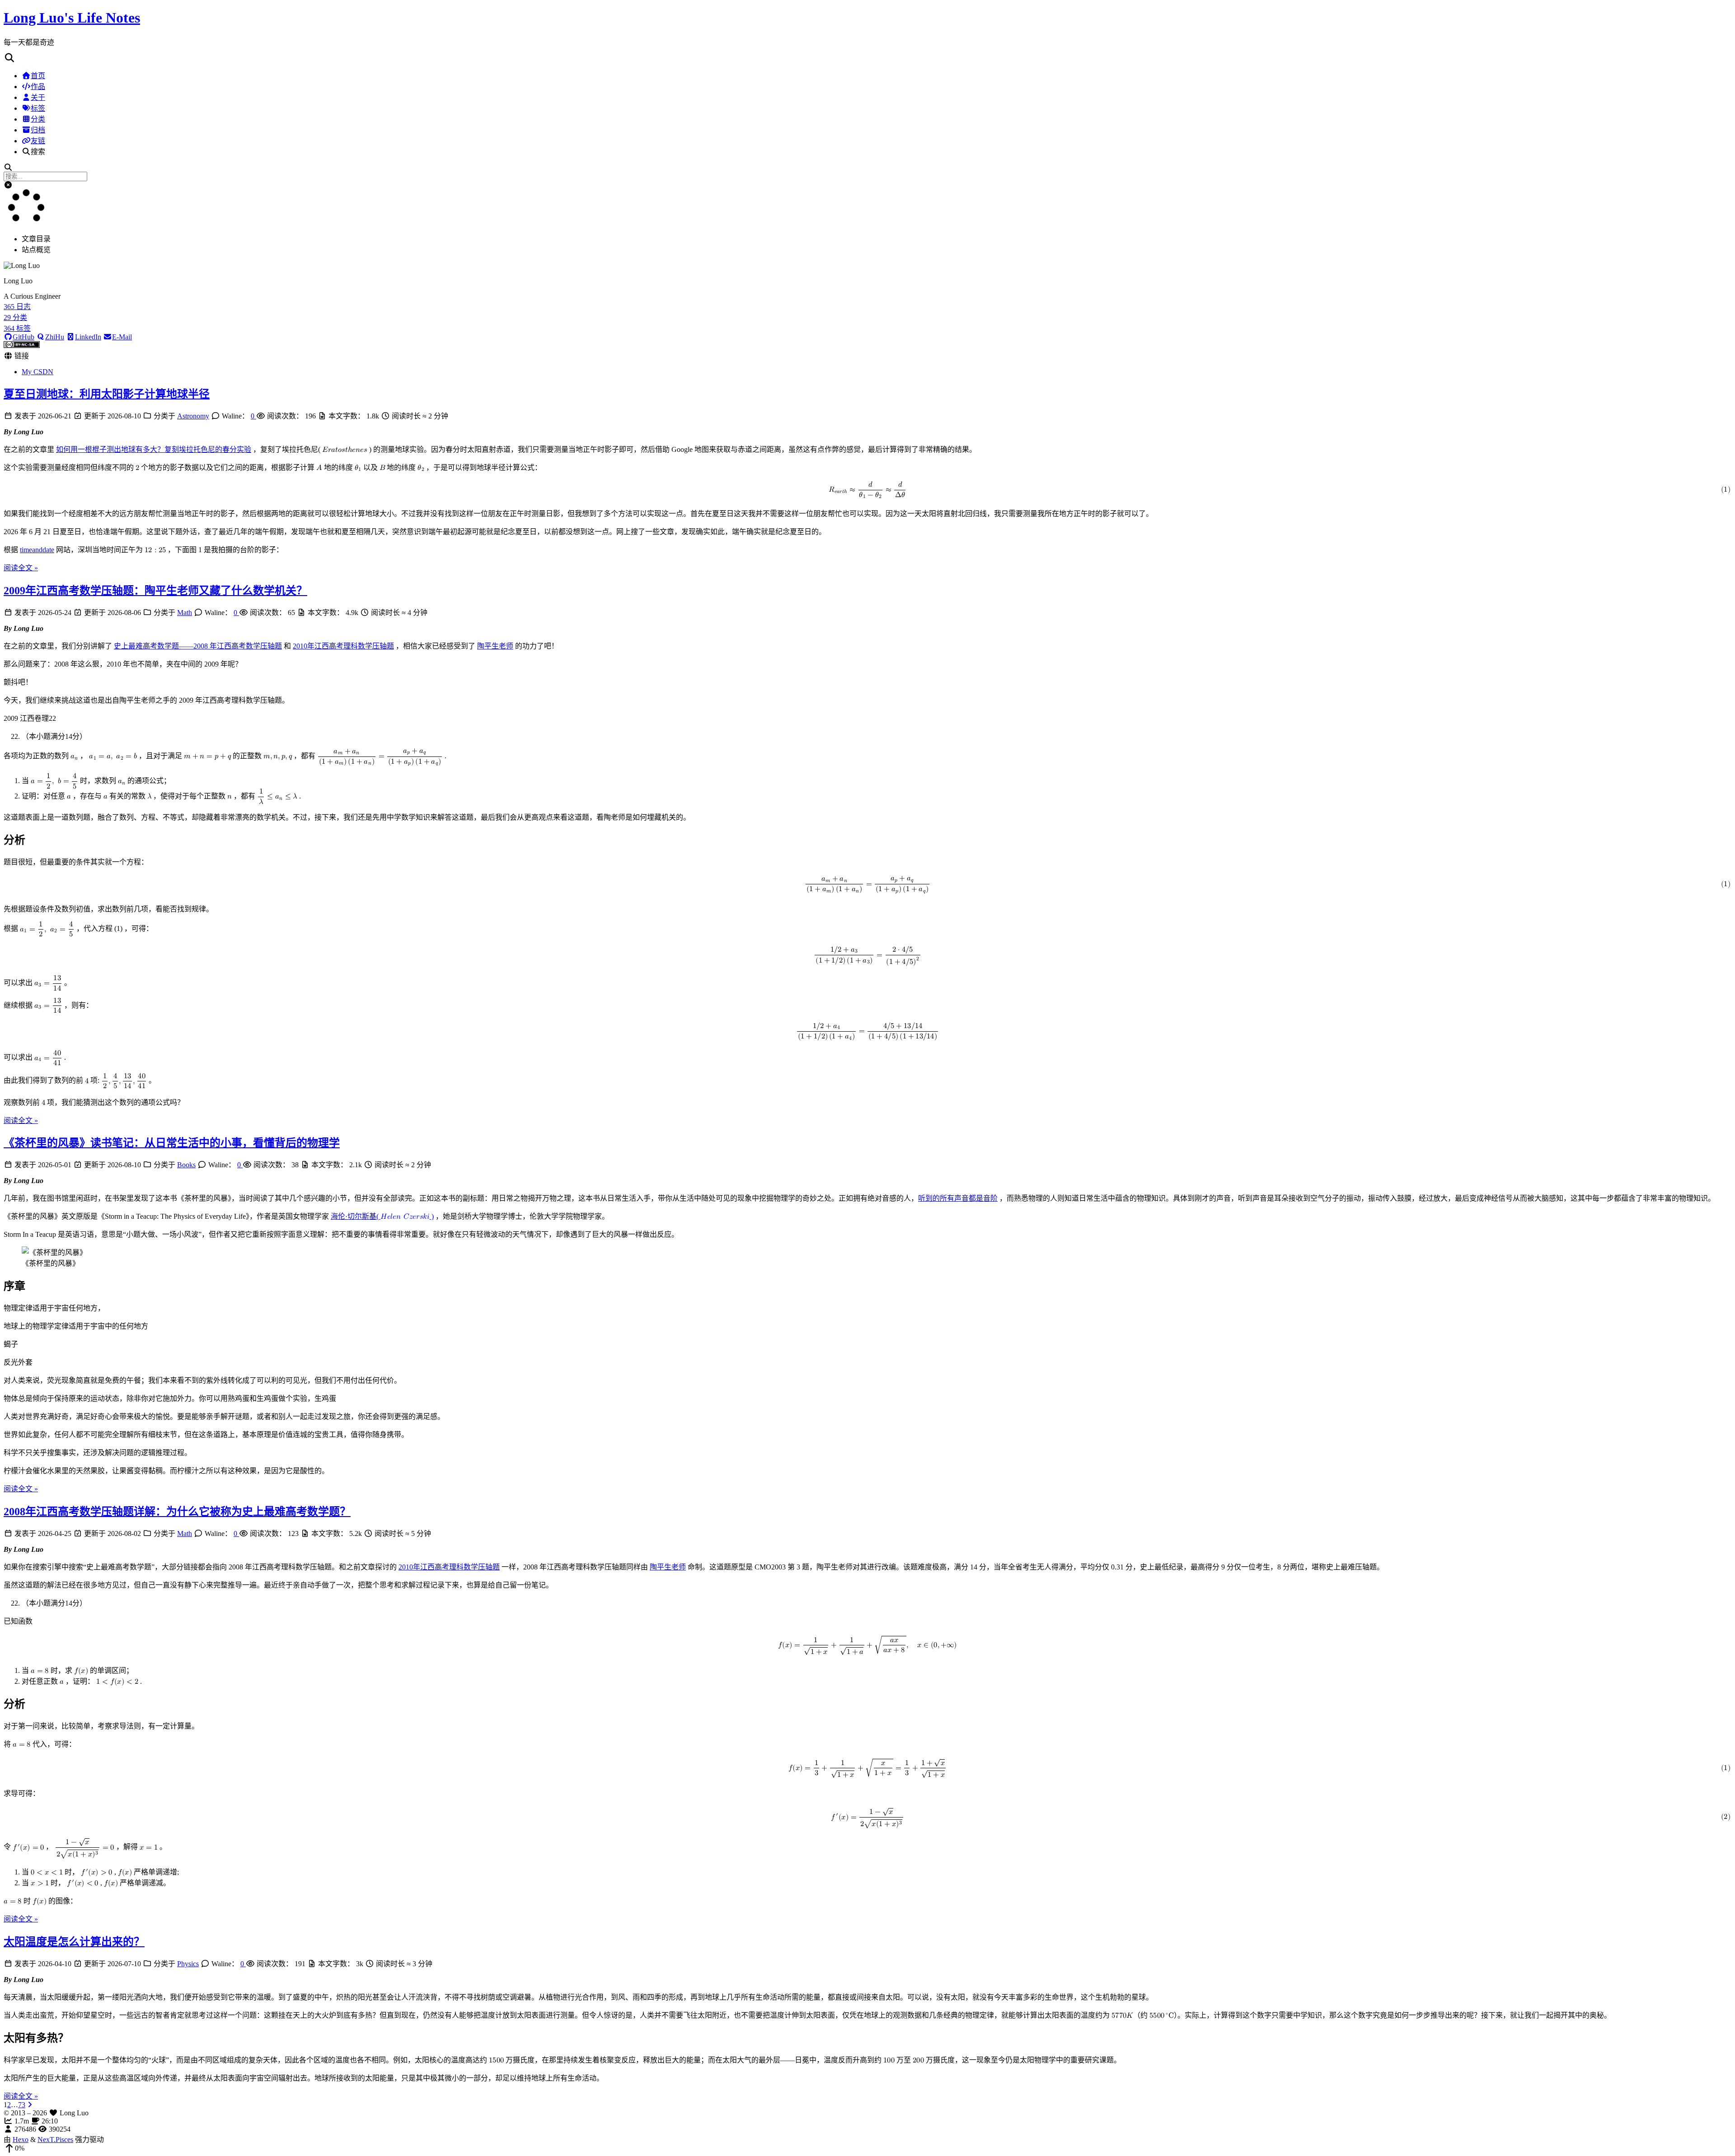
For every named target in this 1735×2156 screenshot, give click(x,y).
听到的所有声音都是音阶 (958, 1198)
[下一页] (30, 2105)
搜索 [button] (38, 152)
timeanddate (37, 550)
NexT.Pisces (55, 2140)
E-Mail (122, 337)
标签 (38, 108)
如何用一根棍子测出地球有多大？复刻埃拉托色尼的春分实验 (154, 449)
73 (22, 2105)
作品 (38, 87)
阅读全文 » (21, 568)
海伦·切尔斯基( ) (382, 1216)
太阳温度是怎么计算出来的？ (74, 1942)
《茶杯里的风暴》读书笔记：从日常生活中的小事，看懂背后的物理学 (172, 1143)
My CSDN (38, 372)
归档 (38, 130)
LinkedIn (88, 337)
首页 (38, 76)
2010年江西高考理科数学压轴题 (343, 646)
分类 (38, 119)
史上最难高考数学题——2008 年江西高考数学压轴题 (198, 646)
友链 (38, 141)
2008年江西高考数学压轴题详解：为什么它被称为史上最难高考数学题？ (177, 1512)
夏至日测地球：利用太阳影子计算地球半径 (107, 394)
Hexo (21, 2140)
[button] (867, 58)
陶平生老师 (495, 646)
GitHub (23, 337)
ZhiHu (55, 337)
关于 (38, 97)
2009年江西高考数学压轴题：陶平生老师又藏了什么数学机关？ (155, 591)
